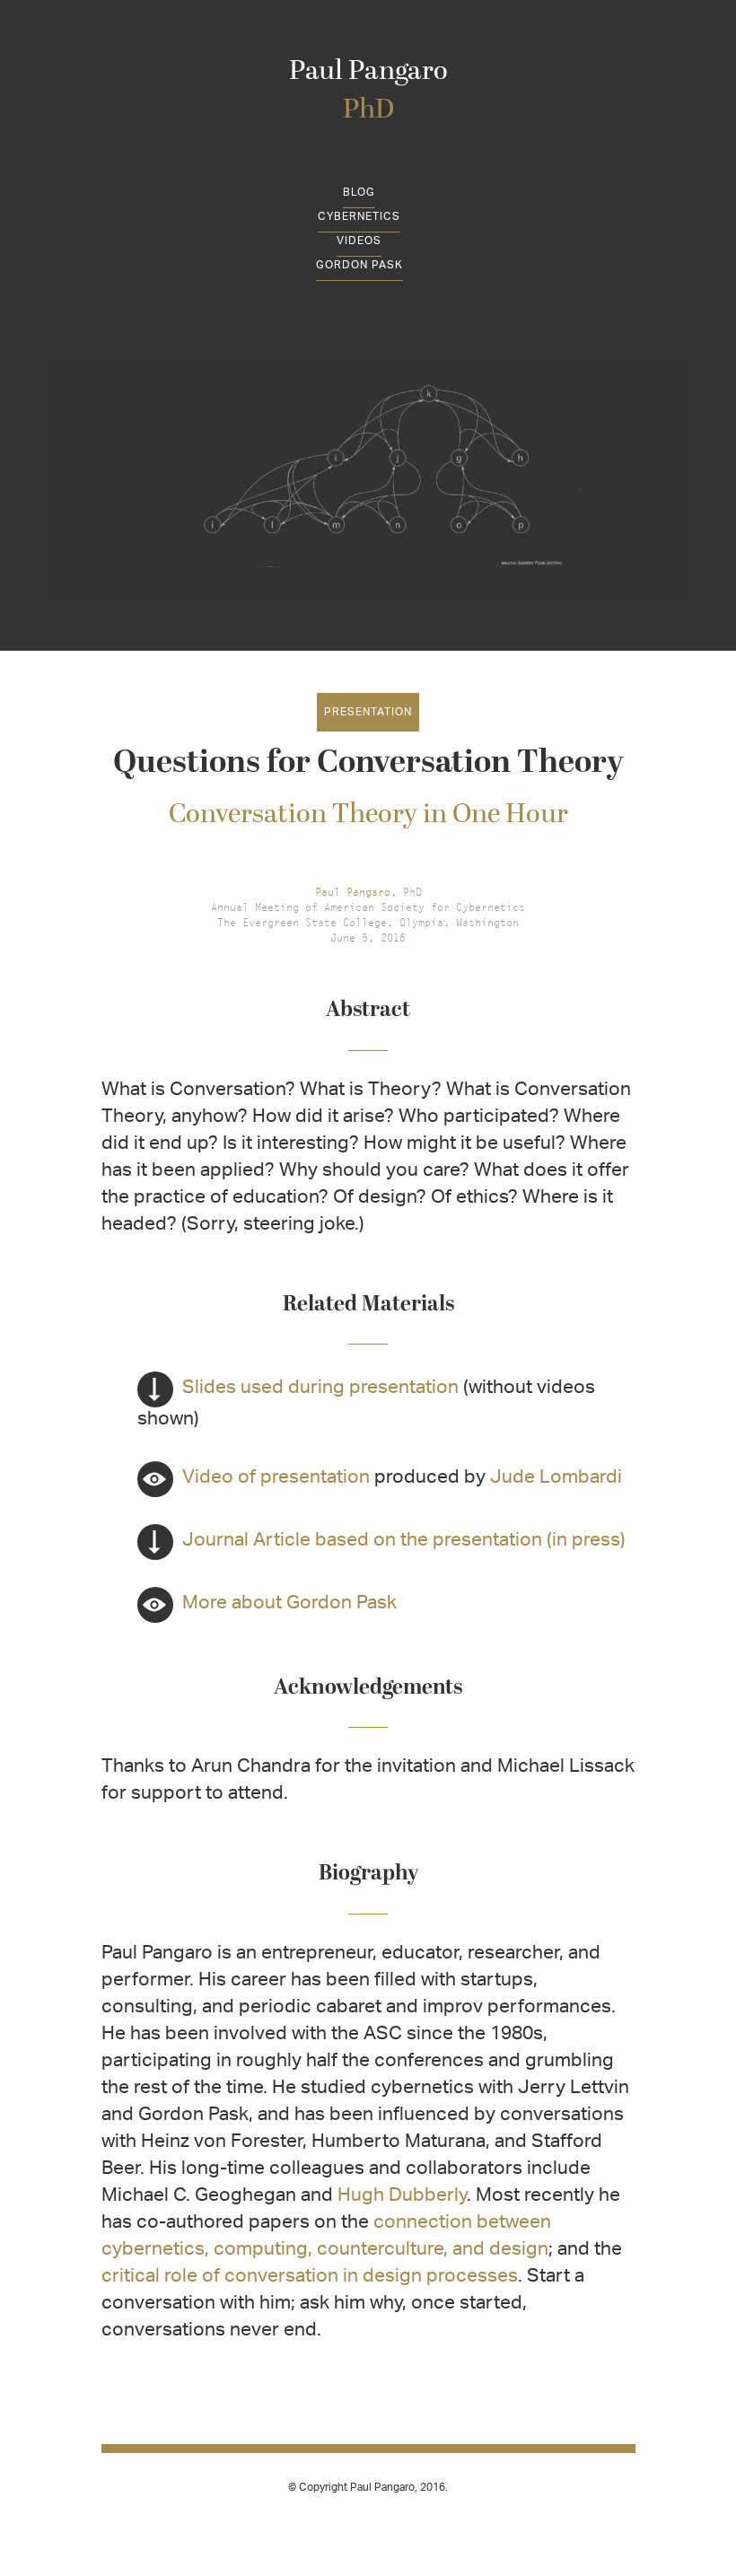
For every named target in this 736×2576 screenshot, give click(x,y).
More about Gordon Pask (289, 1604)
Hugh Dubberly (402, 2197)
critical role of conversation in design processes (310, 2278)
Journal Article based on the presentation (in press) (381, 1542)
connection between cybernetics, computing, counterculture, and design (326, 2237)
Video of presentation (276, 1479)
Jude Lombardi (556, 1479)
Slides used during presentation (298, 1389)
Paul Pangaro (368, 92)
